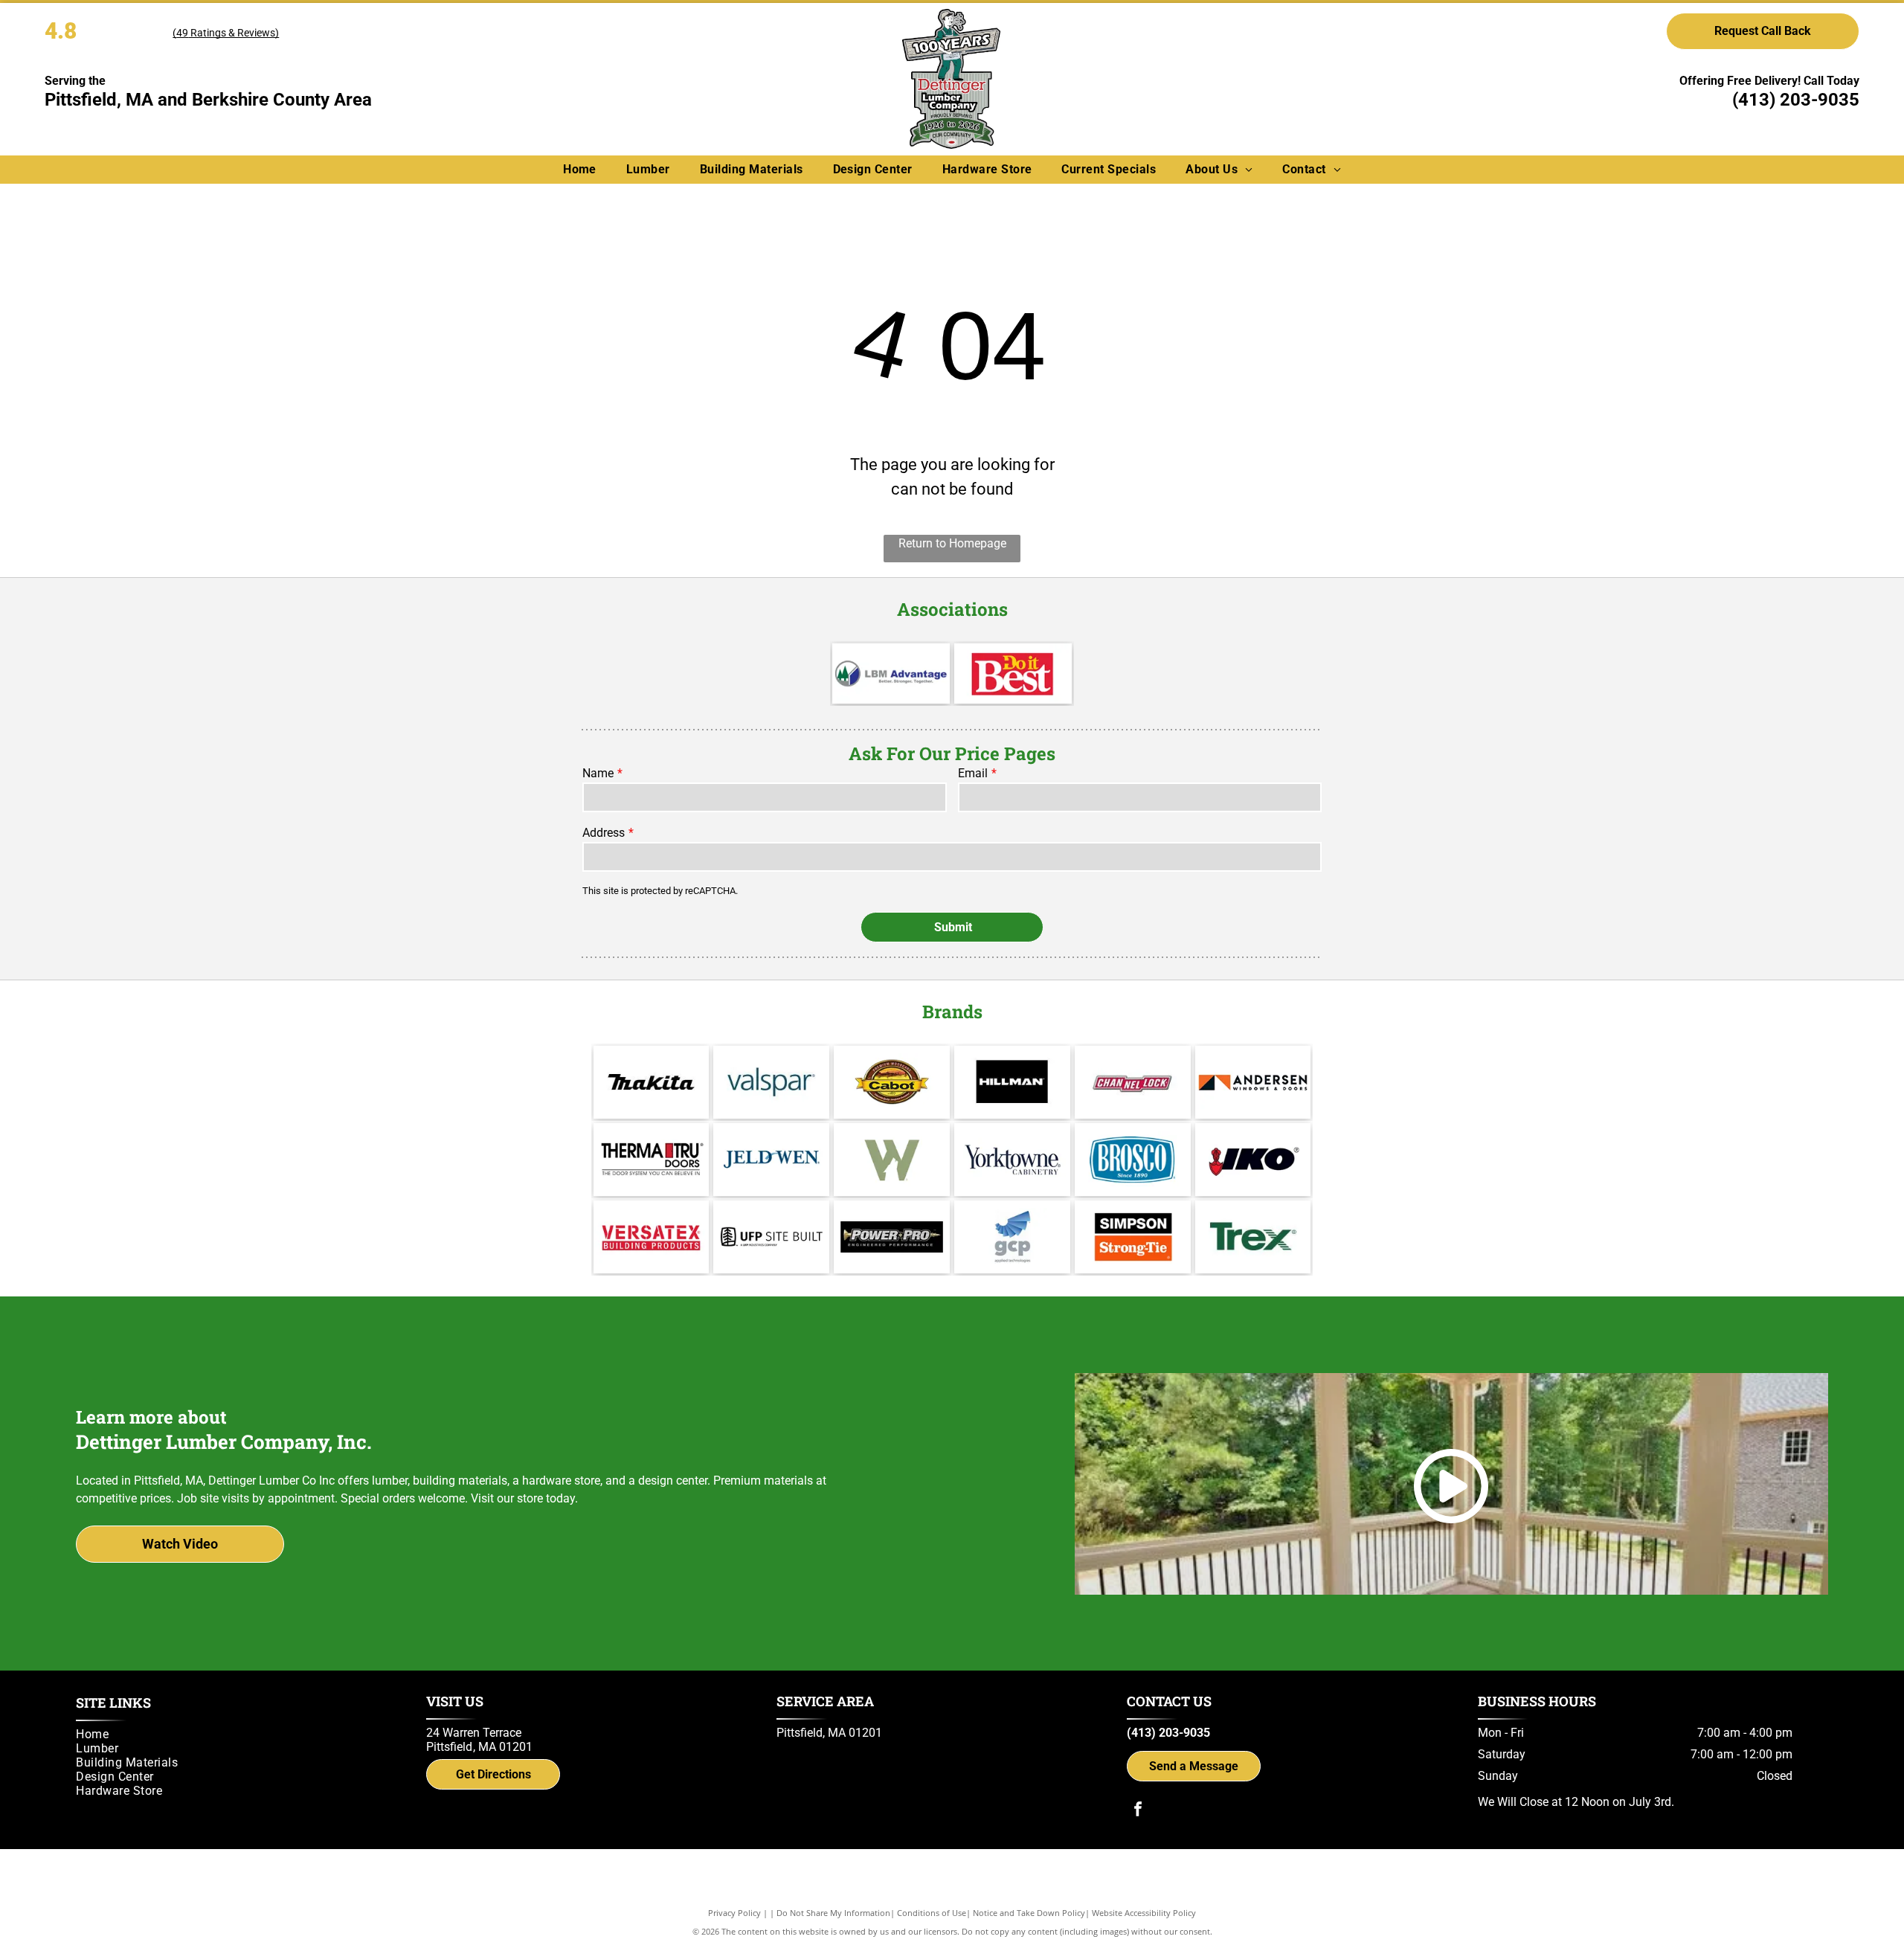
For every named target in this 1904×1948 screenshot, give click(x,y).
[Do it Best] (1013, 674)
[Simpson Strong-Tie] (1133, 1237)
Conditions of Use (932, 1913)
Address (604, 833)
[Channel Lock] (1133, 1082)
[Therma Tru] (652, 1160)
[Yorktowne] (1012, 1160)
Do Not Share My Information (833, 1913)
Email (973, 773)
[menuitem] (580, 169)
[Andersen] (1253, 1082)
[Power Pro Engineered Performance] (892, 1237)
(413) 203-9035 (1796, 100)
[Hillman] (1012, 1082)
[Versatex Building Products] (652, 1237)
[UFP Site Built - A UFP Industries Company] (771, 1237)
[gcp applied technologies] (1012, 1237)
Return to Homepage (952, 543)
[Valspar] (771, 1082)
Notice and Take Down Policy (1029, 1913)
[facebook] (1138, 1811)
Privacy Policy (734, 1913)
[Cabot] (892, 1082)
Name (598, 773)
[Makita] (652, 1082)
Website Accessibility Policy (1144, 1913)
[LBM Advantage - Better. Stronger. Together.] (891, 674)
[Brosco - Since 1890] (1133, 1160)
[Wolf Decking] (892, 1160)
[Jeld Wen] (771, 1160)
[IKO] (1253, 1160)
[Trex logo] (1253, 1237)
